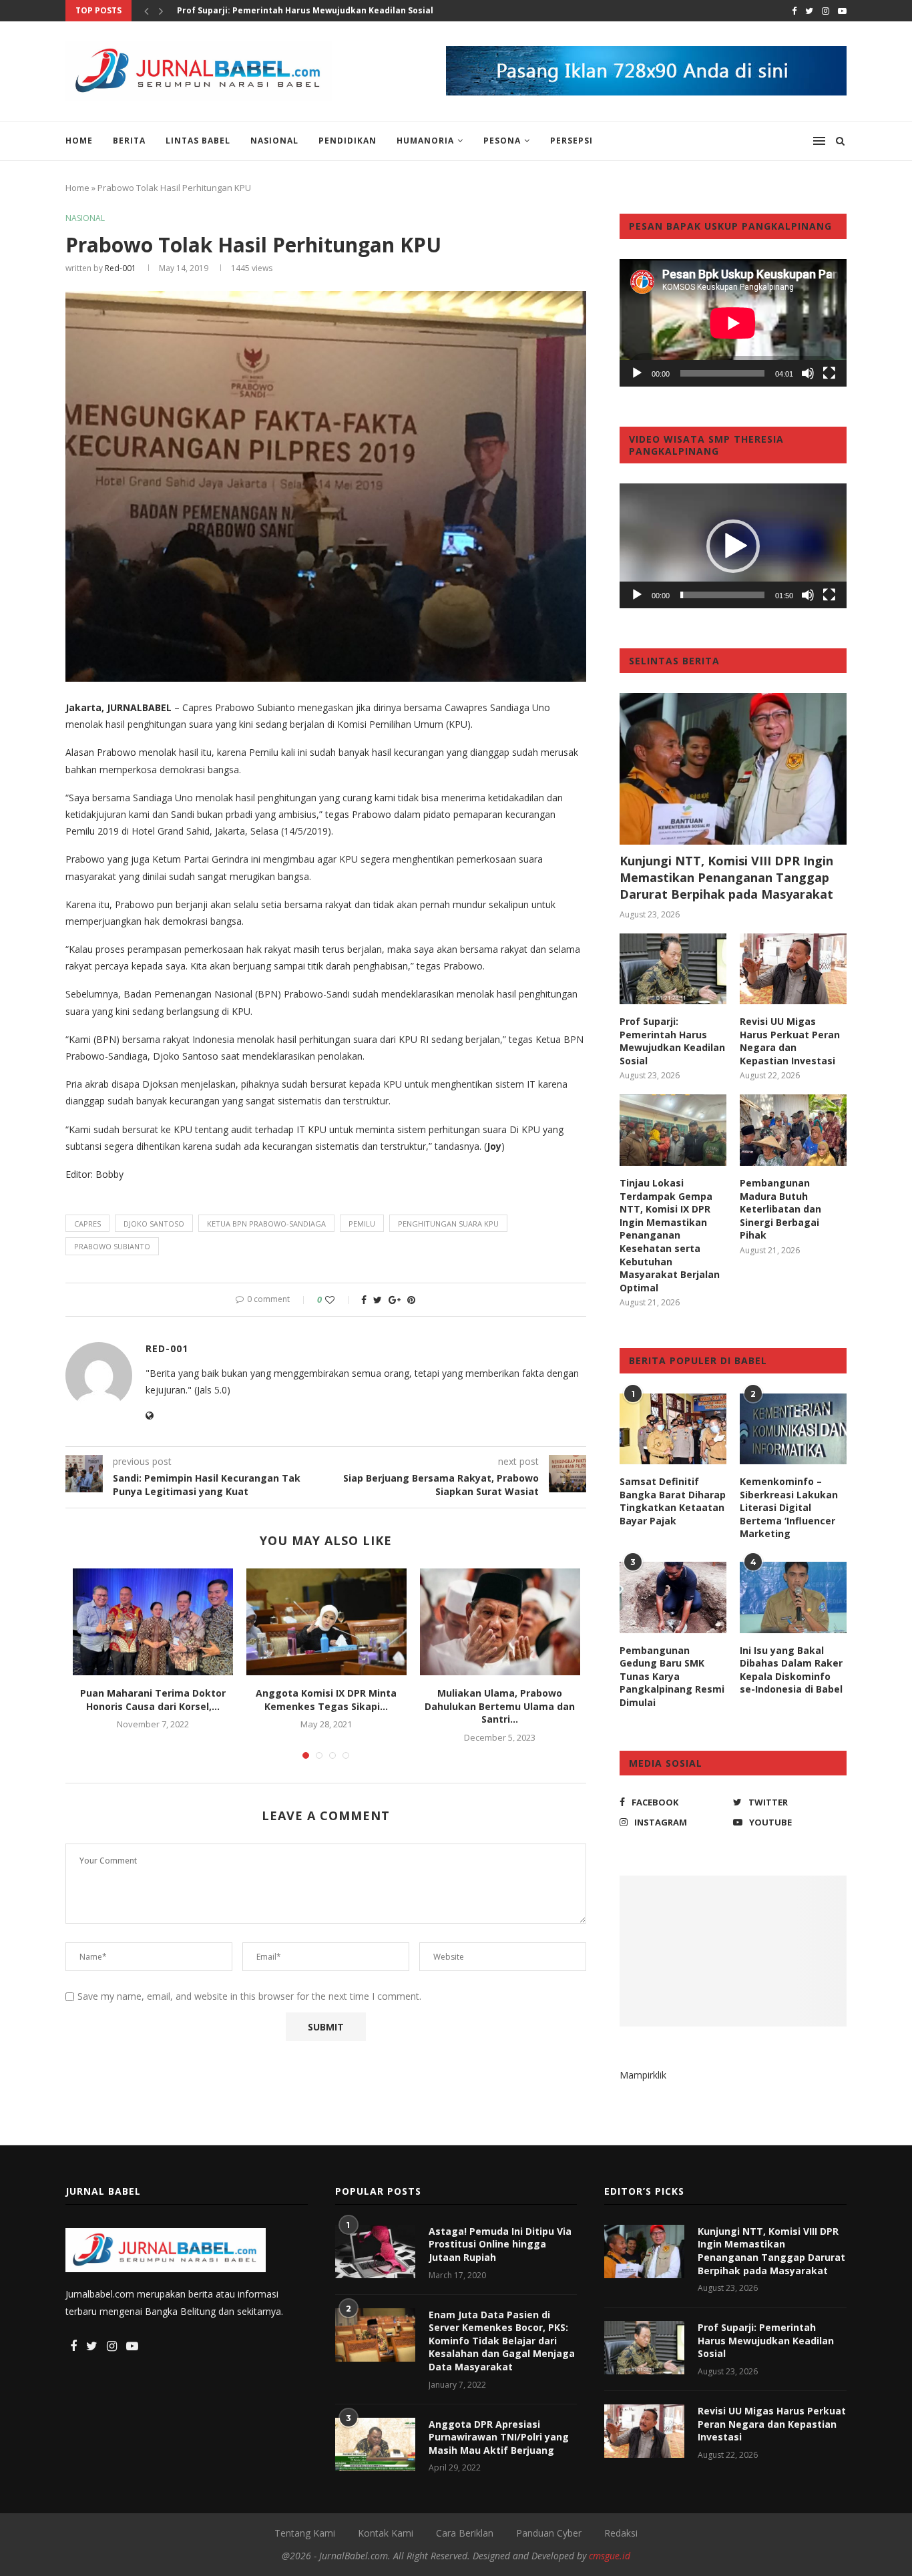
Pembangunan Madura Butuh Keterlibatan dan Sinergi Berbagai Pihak (780, 1209)
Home (79, 141)
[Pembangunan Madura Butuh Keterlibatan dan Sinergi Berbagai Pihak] (793, 1130)
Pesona (502, 141)
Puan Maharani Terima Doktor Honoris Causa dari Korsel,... (153, 1700)
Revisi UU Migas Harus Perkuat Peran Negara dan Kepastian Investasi (790, 1041)
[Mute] (808, 373)
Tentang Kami (305, 2533)
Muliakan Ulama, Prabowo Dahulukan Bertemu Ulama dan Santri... (500, 1706)
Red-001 (121, 268)
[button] (733, 546)
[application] (733, 323)
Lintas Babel (198, 141)
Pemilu (362, 1224)
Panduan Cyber (549, 2533)
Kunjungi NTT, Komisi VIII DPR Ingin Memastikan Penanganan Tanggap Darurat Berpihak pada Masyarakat (726, 877)
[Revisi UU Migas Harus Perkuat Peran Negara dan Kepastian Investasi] (793, 969)
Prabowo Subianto (112, 1246)
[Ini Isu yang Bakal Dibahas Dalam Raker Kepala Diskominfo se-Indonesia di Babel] (793, 1597)
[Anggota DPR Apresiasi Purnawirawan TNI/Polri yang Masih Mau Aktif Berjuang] (375, 2444)
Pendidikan (348, 141)
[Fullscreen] (829, 373)
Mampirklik (643, 2075)
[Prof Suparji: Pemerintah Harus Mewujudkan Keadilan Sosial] (673, 969)
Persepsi (572, 141)
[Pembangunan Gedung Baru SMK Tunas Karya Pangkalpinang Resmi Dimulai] (673, 1597)
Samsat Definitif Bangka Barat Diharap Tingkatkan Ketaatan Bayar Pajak (673, 1501)
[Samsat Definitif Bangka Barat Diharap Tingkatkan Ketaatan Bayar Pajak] (673, 1429)
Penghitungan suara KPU (448, 1224)
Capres (87, 1224)
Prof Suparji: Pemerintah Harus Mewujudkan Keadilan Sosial (305, 10)
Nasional (274, 141)
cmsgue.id (610, 2556)
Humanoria (425, 141)
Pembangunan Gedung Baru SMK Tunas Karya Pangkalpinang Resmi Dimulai (672, 1676)
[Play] (637, 373)
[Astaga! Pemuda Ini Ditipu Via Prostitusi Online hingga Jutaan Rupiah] (375, 2251)
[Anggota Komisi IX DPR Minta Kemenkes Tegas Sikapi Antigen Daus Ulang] (326, 1622)
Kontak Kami (386, 2533)
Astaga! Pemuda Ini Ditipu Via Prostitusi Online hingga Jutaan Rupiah (500, 2244)
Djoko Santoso (154, 1224)
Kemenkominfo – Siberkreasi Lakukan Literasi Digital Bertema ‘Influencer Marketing (789, 1507)
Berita (129, 141)
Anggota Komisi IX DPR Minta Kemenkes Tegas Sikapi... (326, 1700)
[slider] (722, 595)
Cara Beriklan (465, 2533)
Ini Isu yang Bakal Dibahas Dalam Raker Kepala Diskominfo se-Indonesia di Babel (791, 1670)
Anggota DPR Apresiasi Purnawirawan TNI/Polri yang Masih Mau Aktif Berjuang (499, 2437)
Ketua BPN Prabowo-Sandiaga (266, 1224)
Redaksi (621, 2533)
